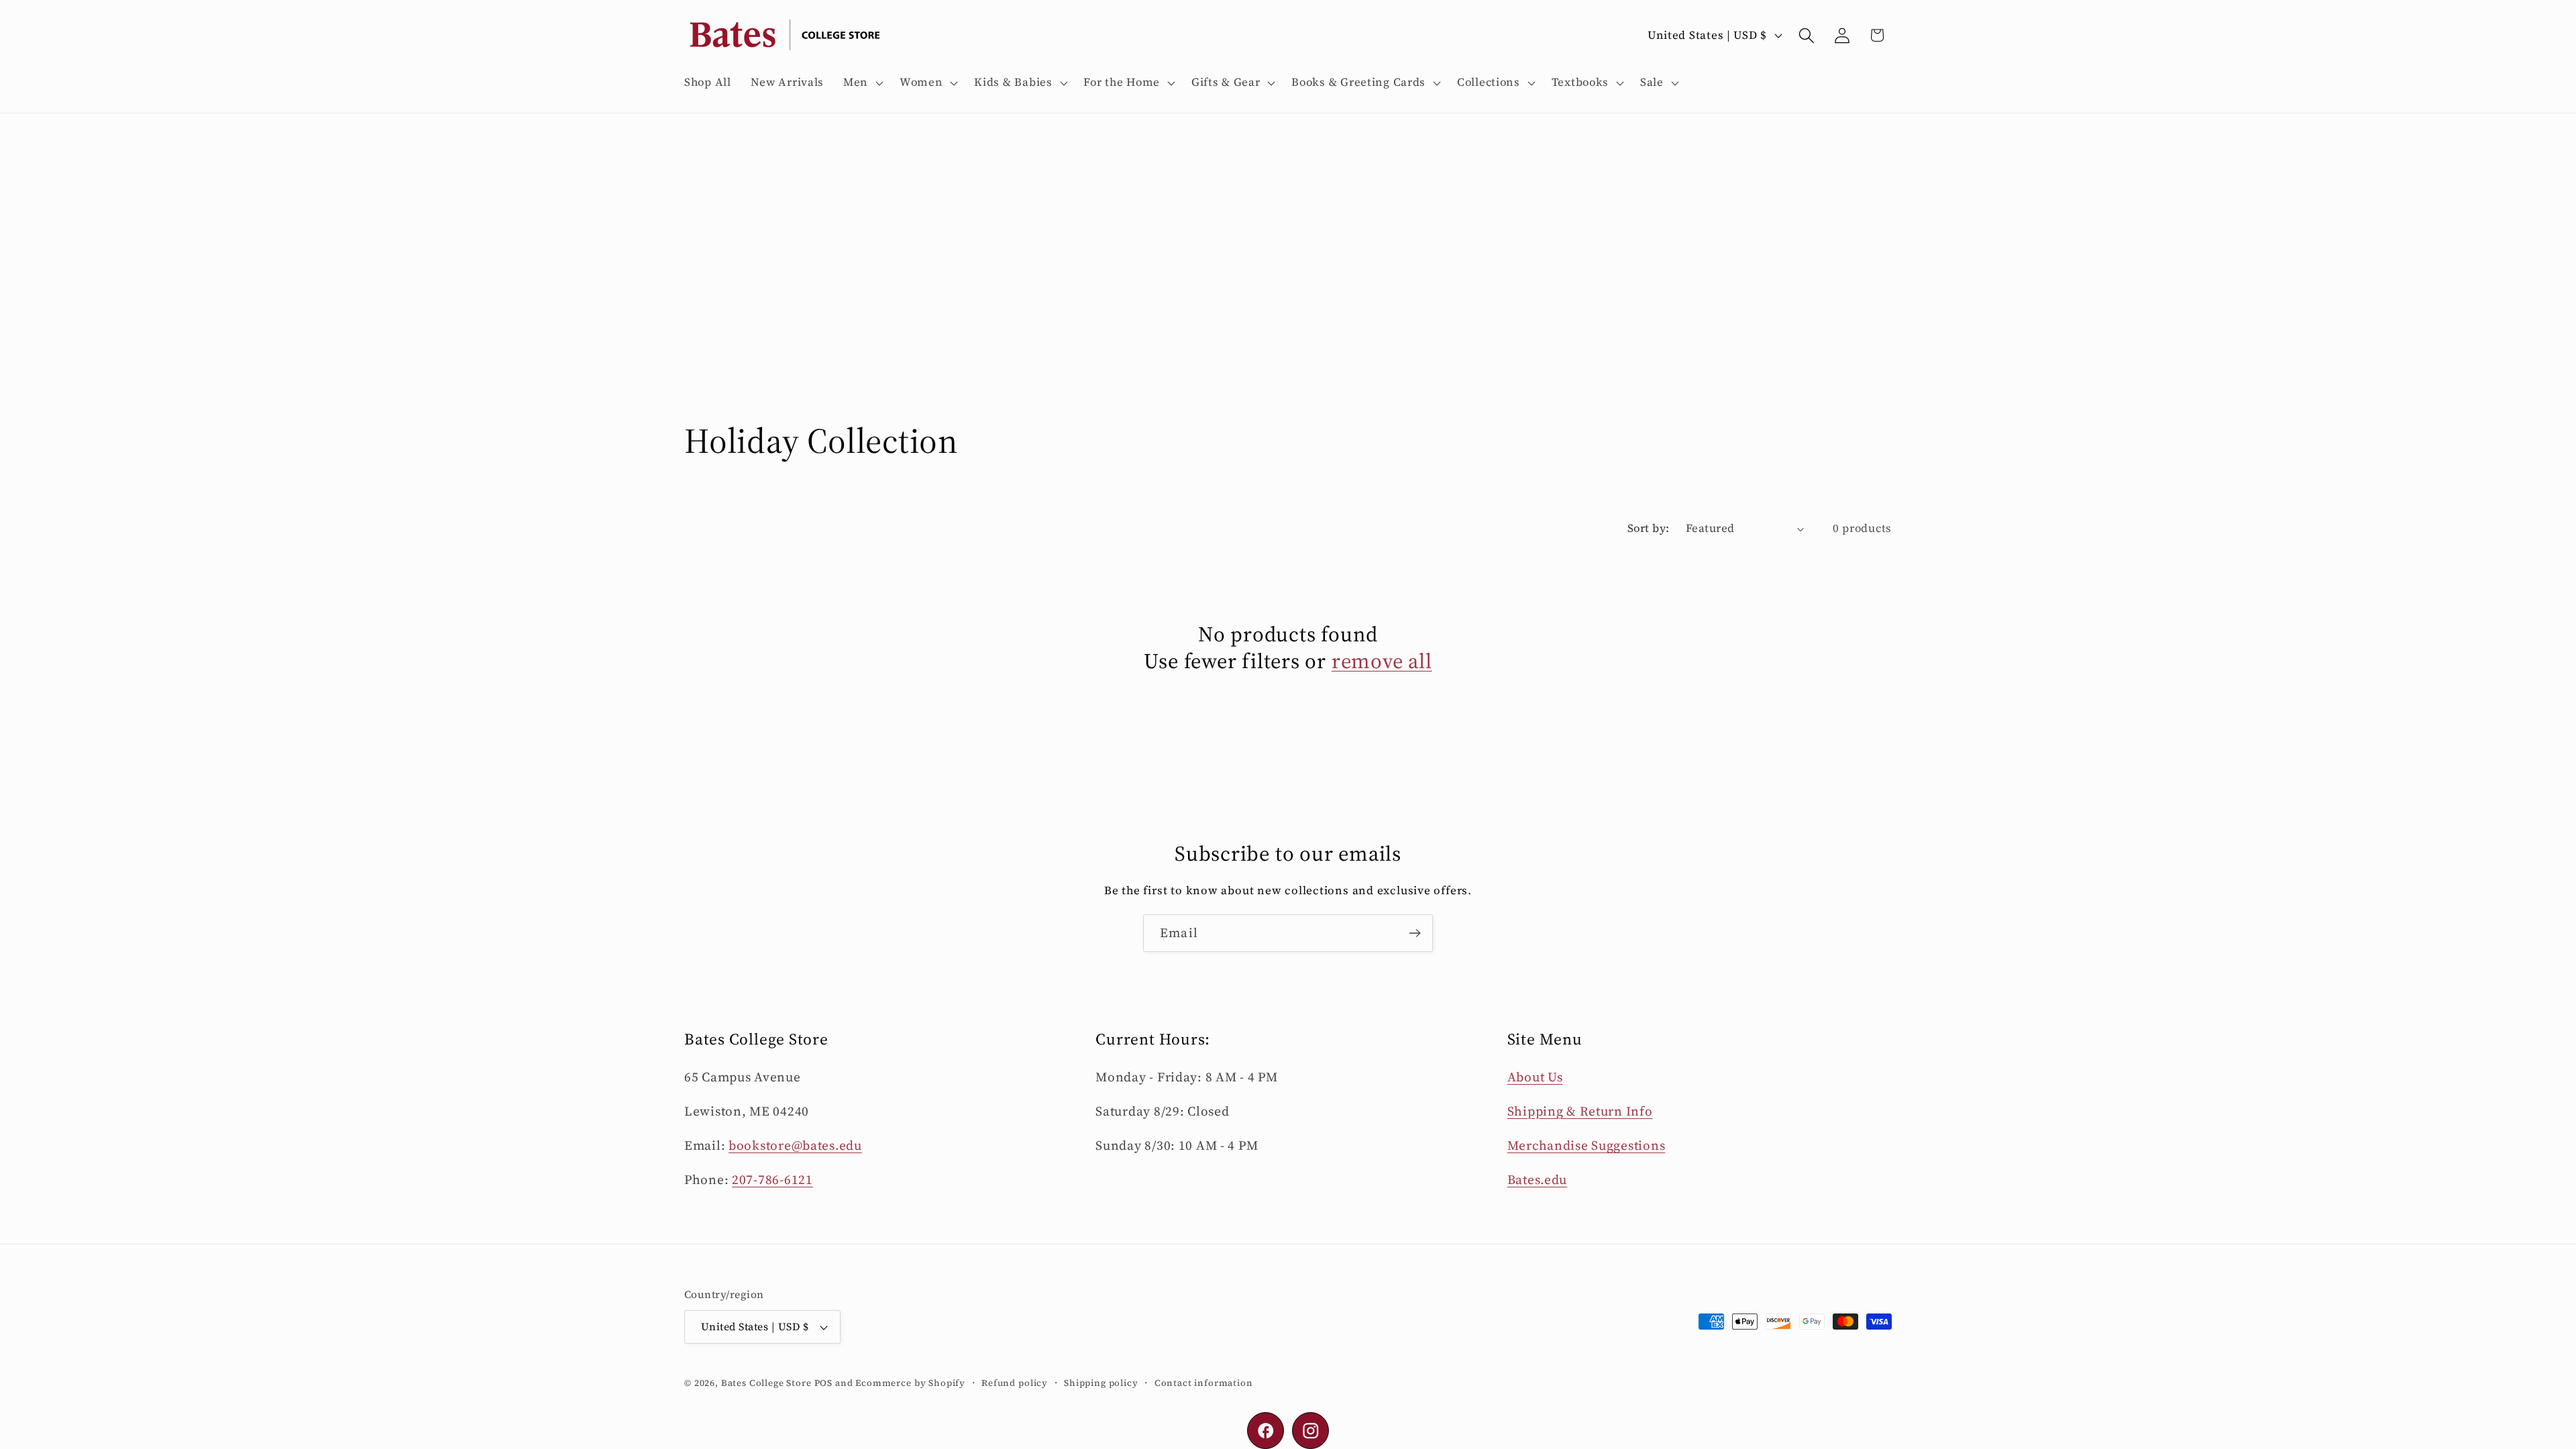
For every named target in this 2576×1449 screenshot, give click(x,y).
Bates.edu (1537, 1179)
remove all (1382, 661)
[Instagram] (1310, 1431)
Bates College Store (766, 1383)
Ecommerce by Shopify (910, 1383)
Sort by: (1649, 528)
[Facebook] (1266, 1431)
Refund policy (1015, 1383)
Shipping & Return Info (1580, 1111)
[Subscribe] (1414, 933)
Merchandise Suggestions (1587, 1145)
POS (824, 1383)
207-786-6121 (772, 1179)
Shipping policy (1101, 1383)
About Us (1535, 1077)
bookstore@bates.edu (795, 1145)
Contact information (1204, 1383)
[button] (862, 83)
